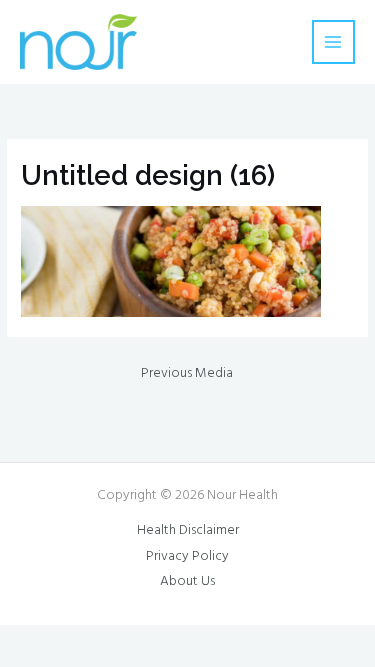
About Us (187, 581)
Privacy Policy (187, 556)
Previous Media (187, 373)
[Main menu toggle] (333, 41)
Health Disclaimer (188, 530)
